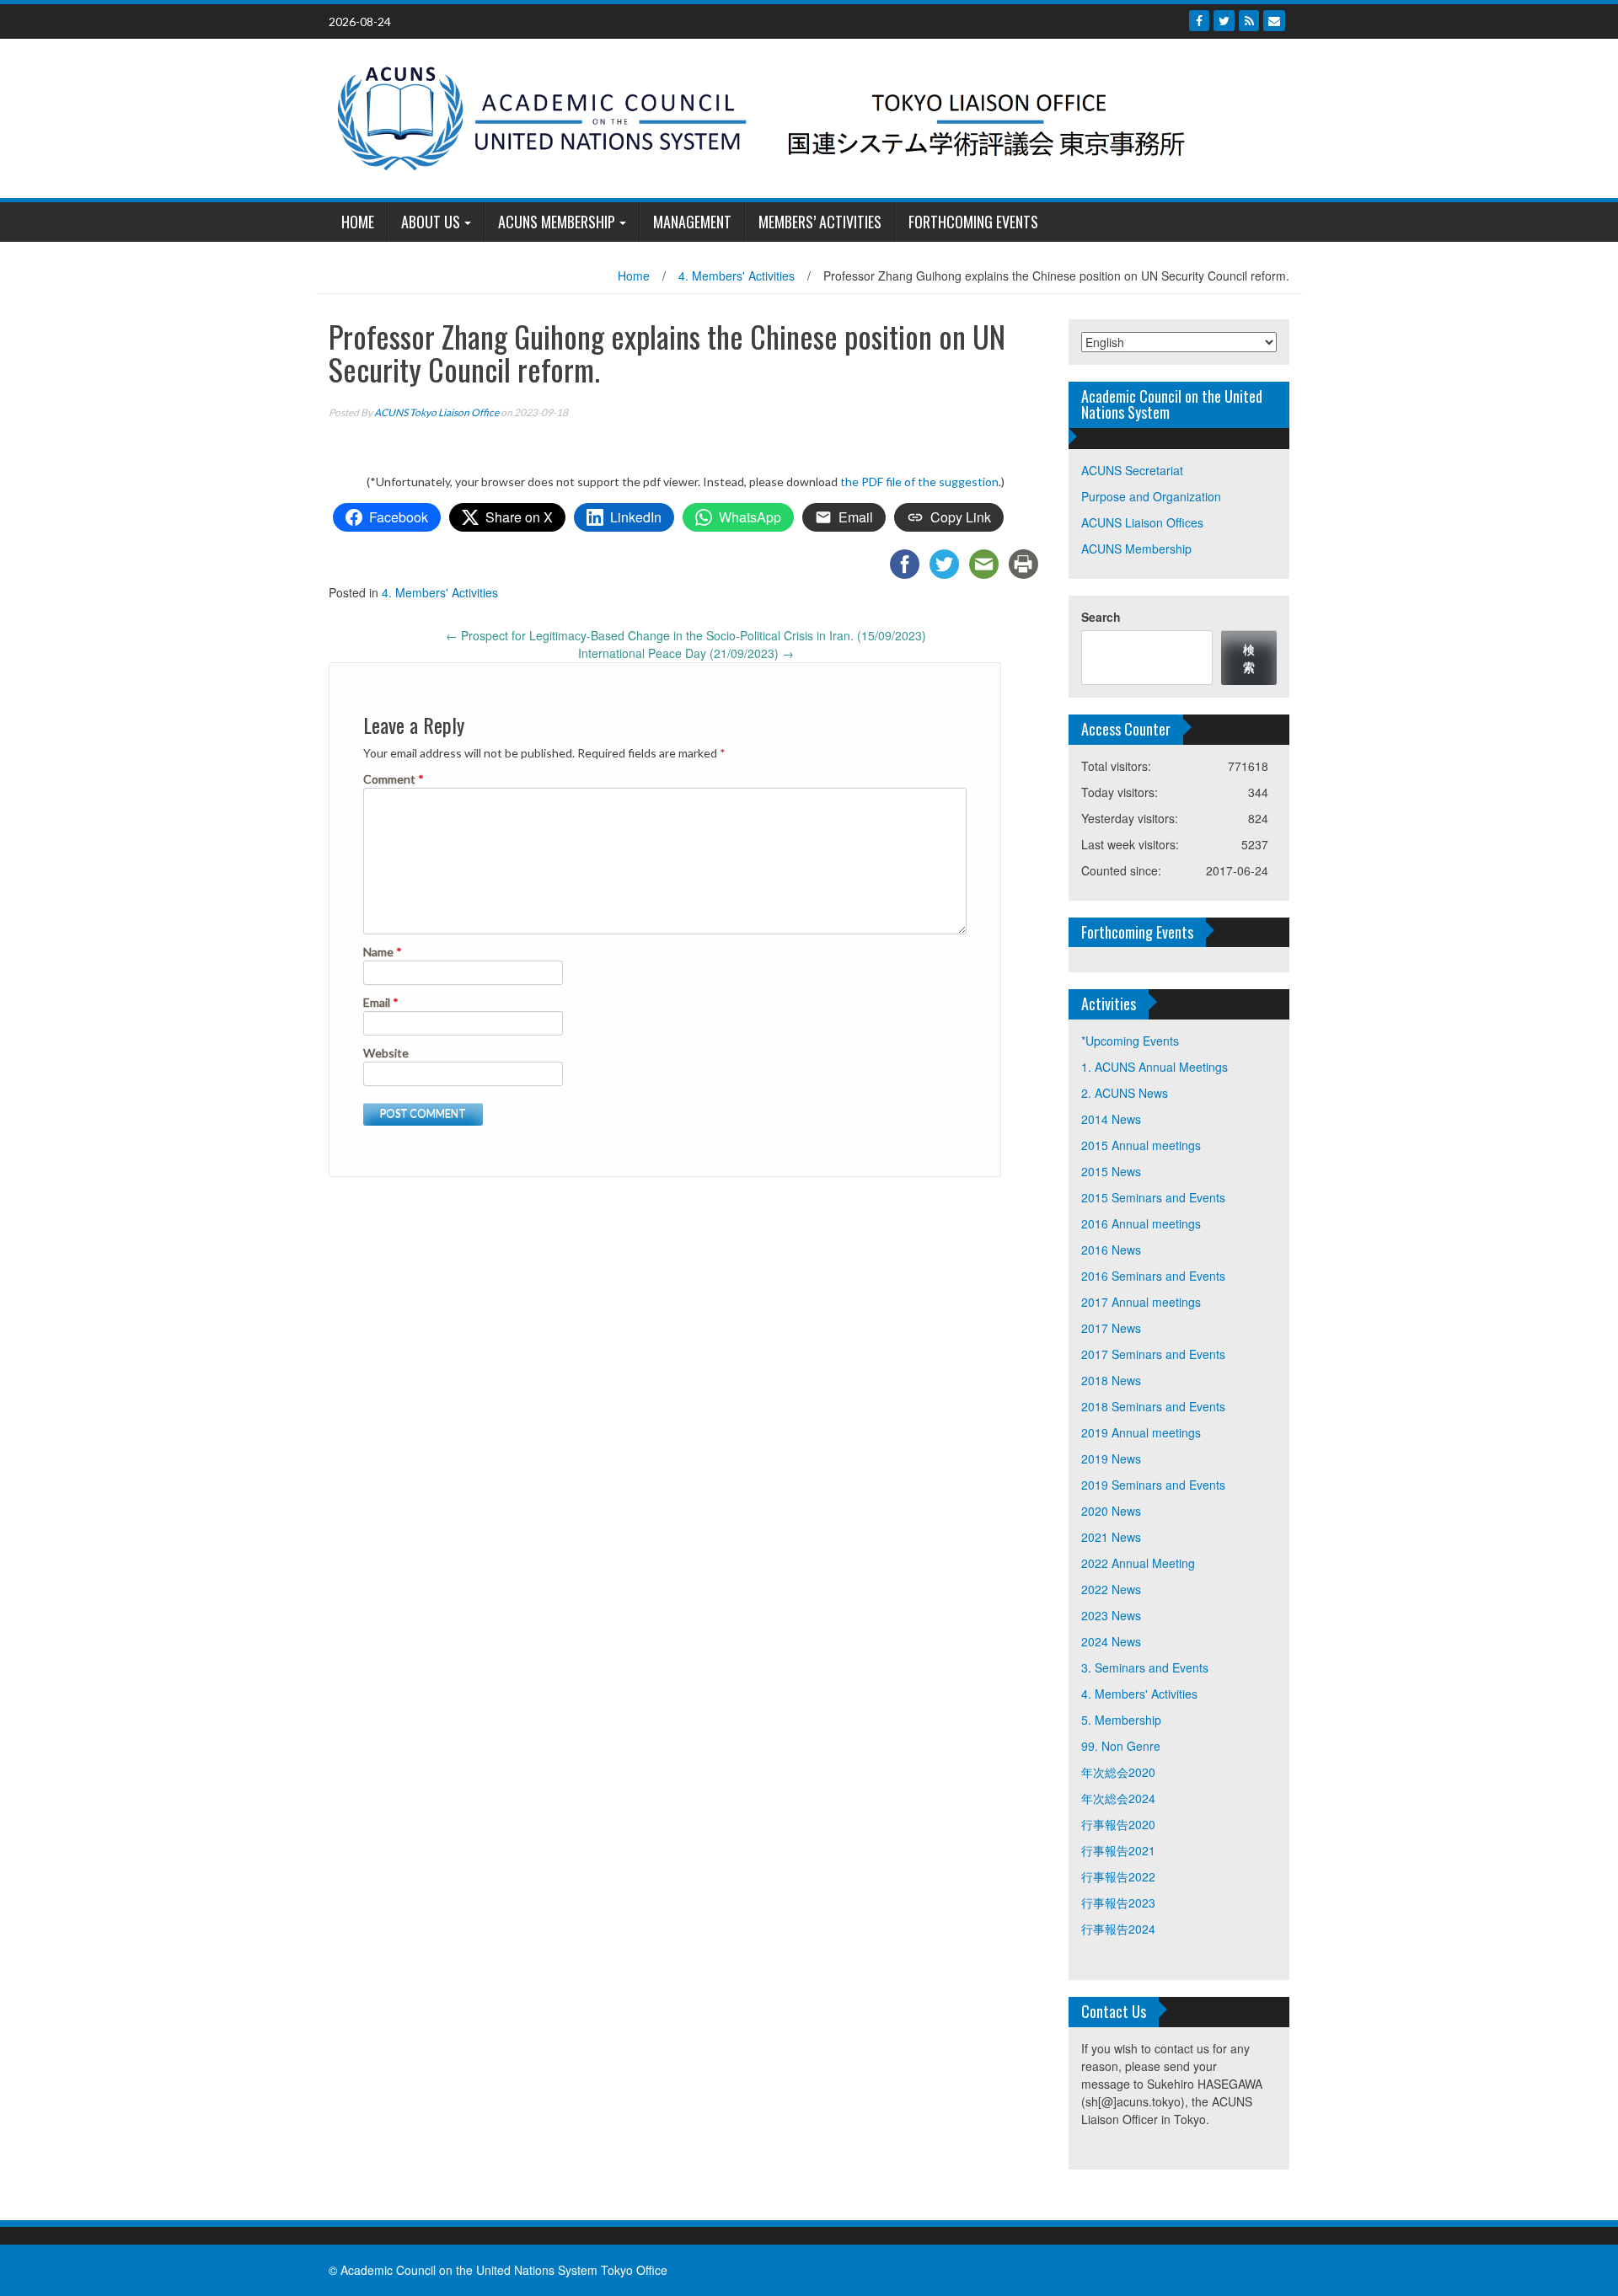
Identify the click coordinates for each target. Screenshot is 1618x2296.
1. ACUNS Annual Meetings (1155, 1067)
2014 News (1111, 1119)
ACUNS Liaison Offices (1142, 522)
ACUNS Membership (557, 222)
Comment (394, 779)
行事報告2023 (1118, 1903)
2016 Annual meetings (1141, 1223)
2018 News (1111, 1380)
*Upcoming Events (1130, 1041)
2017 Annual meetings (1141, 1302)
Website (386, 1053)
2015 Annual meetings (1141, 1145)
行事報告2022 (1118, 1876)
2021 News (1111, 1537)
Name (383, 952)
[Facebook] (1199, 21)
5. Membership (1121, 1720)
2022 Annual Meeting (1138, 1563)
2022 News (1111, 1589)
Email (381, 1002)
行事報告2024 (1118, 1929)
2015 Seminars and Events (1153, 1197)
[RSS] (1249, 21)
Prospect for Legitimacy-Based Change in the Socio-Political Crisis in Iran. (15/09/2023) (686, 635)
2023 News (1111, 1615)
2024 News (1111, 1641)
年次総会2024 (1118, 1798)
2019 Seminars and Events (1153, 1485)
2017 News (1111, 1328)
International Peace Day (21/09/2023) (686, 653)
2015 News (1111, 1171)
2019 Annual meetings (1141, 1432)
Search (1101, 617)
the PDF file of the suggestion (919, 482)
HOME (358, 222)
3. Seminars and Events (1145, 1667)
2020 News (1111, 1511)
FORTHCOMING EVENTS (973, 222)
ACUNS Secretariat (1132, 470)
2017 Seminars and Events (1153, 1354)
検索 (1249, 658)
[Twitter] (1224, 21)
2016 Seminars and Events (1153, 1276)
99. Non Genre (1121, 1746)
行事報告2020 (1118, 1824)
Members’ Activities (820, 222)
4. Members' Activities (737, 276)
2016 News (1111, 1250)
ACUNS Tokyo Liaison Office (437, 412)
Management (692, 222)
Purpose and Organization (1151, 496)
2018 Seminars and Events (1153, 1406)
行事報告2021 (1118, 1850)
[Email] (1274, 21)
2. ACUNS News (1125, 1093)
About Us (431, 222)
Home (634, 276)
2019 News (1111, 1458)
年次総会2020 (1118, 1772)
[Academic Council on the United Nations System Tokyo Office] (803, 116)
